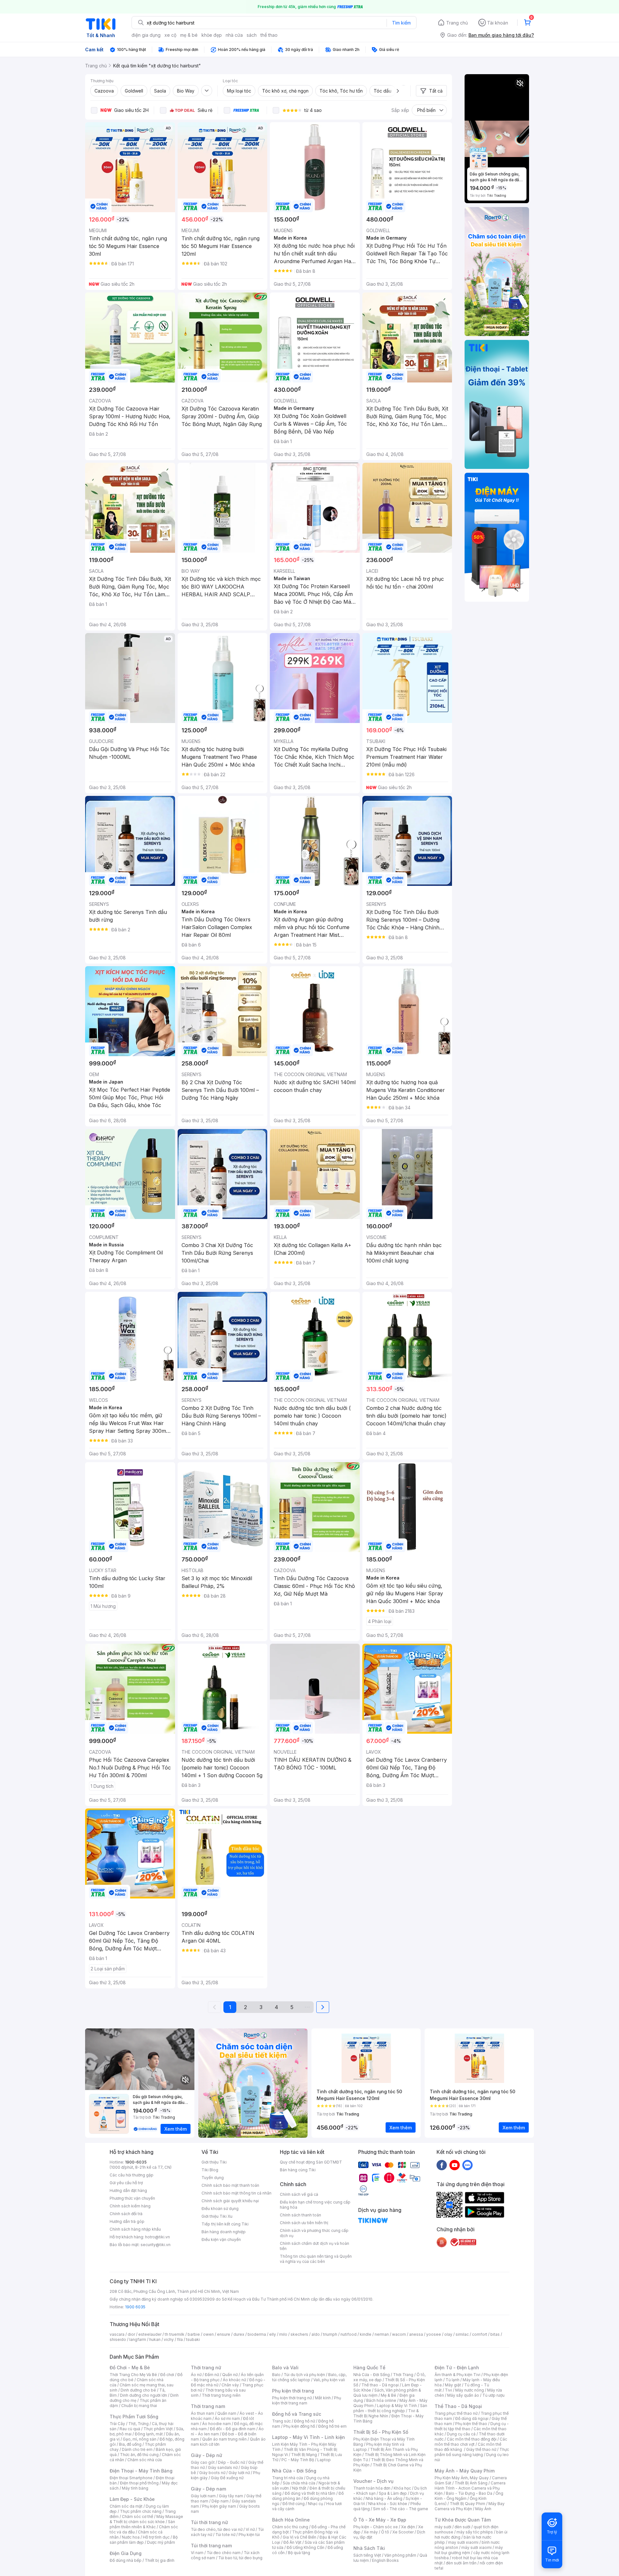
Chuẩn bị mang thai (139, 2406)
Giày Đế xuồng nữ (227, 2478)
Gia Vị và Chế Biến (300, 2537)
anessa (416, 2334)
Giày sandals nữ (223, 2467)
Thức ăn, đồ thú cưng (139, 2455)
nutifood (349, 2334)
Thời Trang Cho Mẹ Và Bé (133, 2375)
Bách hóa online (381, 2400)
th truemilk (175, 2334)
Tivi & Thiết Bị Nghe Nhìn (386, 2413)
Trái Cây (117, 2424)
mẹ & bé (189, 35)
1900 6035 (135, 2307)
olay (448, 2334)
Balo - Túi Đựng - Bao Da (469, 2493)
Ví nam (197, 2553)
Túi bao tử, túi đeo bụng (240, 2558)
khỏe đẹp (212, 35)
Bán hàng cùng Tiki (298, 2170)
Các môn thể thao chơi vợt (471, 2442)
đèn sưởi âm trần (461, 2563)
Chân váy (230, 2385)
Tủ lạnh (452, 2380)
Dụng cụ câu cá (461, 2434)
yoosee (434, 2334)
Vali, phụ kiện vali (329, 2380)
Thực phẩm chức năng (141, 2511)
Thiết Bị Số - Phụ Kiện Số (381, 2432)
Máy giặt (453, 2385)
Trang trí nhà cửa (288, 2478)
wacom (399, 2334)
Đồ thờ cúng (294, 2504)
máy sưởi (443, 2527)
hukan (155, 2339)
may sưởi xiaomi (463, 2542)
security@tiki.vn (156, 2245)
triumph (330, 2334)
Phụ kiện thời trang (293, 2391)
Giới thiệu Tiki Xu (217, 2216)
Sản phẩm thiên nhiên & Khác (142, 2524)
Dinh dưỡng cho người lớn (143, 2395)
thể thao (269, 35)
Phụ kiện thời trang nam (307, 2400)
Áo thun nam (202, 2413)
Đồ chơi (167, 2375)
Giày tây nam (231, 2496)
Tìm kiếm (401, 23)
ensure (224, 2334)
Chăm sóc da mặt (126, 2506)
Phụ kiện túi (249, 2535)
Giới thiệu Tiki (214, 2162)
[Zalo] (467, 2165)
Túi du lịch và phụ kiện (304, 2375)
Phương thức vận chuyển (132, 2198)
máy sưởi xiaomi (477, 2547)
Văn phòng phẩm (400, 2555)
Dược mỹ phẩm (161, 2542)
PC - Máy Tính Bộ (298, 2460)
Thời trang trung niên (221, 2395)
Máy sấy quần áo (463, 2395)
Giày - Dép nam (208, 2489)
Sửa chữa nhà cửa (299, 2483)
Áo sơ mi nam (227, 2418)
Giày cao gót (203, 2462)
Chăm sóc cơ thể (138, 2517)
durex (239, 2334)
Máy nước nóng (470, 2390)
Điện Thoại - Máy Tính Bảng (141, 2471)
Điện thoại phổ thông (139, 2483)
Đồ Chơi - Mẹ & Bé (130, 2368)
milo (283, 2334)
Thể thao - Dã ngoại (380, 2385)
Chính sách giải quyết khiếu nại (230, 2201)
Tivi (448, 2390)
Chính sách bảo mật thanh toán (230, 2185)
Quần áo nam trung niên (224, 2439)
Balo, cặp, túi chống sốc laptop (309, 2377)
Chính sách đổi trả (126, 2214)
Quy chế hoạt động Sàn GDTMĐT (311, 2162)
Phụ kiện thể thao (471, 2424)
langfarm (138, 2339)
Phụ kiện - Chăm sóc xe (376, 2527)
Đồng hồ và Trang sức (297, 2414)
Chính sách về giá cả (299, 2194)
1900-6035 (136, 2162)
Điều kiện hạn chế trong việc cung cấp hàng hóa (315, 2205)
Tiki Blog (210, 2170)
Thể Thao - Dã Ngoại (458, 2406)
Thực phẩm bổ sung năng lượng (472, 2452)
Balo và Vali (285, 2368)
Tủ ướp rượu (493, 2395)
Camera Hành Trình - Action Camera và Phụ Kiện (470, 2488)
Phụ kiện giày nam (219, 2506)
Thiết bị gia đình (160, 2560)
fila (180, 2339)
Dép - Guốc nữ (231, 2462)
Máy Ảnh (483, 2509)
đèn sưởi (462, 2527)
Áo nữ (196, 2375)
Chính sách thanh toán (300, 2215)
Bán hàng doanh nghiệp (224, 2232)
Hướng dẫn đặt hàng (128, 2190)
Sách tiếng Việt (367, 2555)
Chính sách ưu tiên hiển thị (304, 2223)
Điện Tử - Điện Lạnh (457, 2368)
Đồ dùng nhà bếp (126, 2560)
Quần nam (227, 2413)
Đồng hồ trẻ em (332, 2426)
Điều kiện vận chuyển (221, 2239)
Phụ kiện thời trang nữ (292, 2398)
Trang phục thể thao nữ (456, 2413)
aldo (316, 2334)
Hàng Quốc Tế (369, 2368)
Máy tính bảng (135, 2488)
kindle (366, 2334)
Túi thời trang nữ (209, 2522)
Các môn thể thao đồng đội (472, 2439)
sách (252, 35)
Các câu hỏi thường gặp (132, 2175)
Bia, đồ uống (130, 2444)
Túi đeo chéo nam (224, 2553)
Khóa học (402, 2488)
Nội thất (299, 2488)
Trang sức (281, 2421)
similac (462, 2334)
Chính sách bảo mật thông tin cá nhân (236, 2193)
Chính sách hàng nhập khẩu (135, 2229)
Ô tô (385, 2532)
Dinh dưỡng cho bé (138, 2390)
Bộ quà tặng (299, 2553)
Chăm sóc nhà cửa (145, 2460)
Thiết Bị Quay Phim (467, 2504)
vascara (117, 2334)
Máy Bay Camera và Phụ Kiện (470, 2506)
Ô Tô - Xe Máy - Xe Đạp (380, 2520)
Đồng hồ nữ (305, 2421)
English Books (385, 2560)
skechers (299, 2334)
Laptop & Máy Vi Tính (397, 2406)
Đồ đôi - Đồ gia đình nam (233, 2429)
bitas (495, 2334)
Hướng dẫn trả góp (127, 2221)
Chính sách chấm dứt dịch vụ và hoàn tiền (314, 2246)
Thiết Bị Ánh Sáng (471, 2483)
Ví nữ (250, 2529)
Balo (276, 2375)
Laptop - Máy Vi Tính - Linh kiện (309, 2437)
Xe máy (371, 2532)
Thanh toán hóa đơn (372, 2488)
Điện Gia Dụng (126, 2553)
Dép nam (220, 2501)
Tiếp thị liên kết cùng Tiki (225, 2224)
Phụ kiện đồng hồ (299, 2426)
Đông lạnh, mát (149, 2434)
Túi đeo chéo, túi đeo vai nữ (217, 2529)
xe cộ (170, 35)
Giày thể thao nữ (481, 2449)
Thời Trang (403, 2375)
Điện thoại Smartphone (131, 2478)
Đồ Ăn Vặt (292, 2542)
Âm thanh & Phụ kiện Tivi (457, 2375)
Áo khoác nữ (234, 2380)
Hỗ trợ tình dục (156, 2537)
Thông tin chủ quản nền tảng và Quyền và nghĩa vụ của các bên (316, 2259)
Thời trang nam (208, 2406)
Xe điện (408, 2527)
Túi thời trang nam (211, 2546)
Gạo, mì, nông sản (140, 2439)
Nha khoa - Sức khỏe (388, 2504)
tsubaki (193, 2339)
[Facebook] (442, 2165)
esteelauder (150, 2334)
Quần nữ (230, 2375)
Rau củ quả (130, 2429)
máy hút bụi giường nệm (469, 2550)
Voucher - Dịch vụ (373, 2481)
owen (208, 2334)
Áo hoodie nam (216, 2424)
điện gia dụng (146, 35)
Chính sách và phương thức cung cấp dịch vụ (314, 2233)
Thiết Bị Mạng (304, 2455)
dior (131, 2334)
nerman (382, 2334)
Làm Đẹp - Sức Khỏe (132, 2499)
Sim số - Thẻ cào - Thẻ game (401, 2509)
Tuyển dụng (213, 2178)
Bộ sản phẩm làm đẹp (144, 2540)
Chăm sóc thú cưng (290, 2527)
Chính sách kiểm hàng (130, 2206)
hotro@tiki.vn (157, 2237)
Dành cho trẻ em (137, 2449)
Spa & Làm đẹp (393, 2493)
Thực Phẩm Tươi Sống (134, 2417)
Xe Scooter (403, 2532)
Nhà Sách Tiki (369, 2548)
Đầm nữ (212, 2375)
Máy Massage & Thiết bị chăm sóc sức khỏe (146, 2519)
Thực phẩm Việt (158, 2429)
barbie (194, 2334)
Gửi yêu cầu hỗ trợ (126, 2183)
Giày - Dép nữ (206, 2455)
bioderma (257, 2334)
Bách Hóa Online (291, 2520)
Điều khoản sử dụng (220, 2209)
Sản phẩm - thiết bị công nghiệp (390, 2408)
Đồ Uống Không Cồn (305, 2547)
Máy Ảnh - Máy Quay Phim (465, 2471)
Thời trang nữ (206, 2368)
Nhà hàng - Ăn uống (384, 2498)
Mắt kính (323, 2398)
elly (273, 2334)
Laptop (324, 2460)
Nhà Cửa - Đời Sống (294, 2471)
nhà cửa (234, 35)
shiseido (118, 2339)
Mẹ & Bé (388, 2395)
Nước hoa (131, 2537)
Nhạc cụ (315, 2504)
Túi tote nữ (225, 2535)
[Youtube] (455, 2165)
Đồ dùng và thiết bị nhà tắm (310, 2493)
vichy (169, 2339)
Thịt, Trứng (138, 2424)
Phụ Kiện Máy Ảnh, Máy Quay (462, 2478)
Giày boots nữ (212, 2473)
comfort (480, 2334)
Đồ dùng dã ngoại (472, 2418)
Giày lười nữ (239, 2473)
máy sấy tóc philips (475, 2532)
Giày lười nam (203, 2496)
